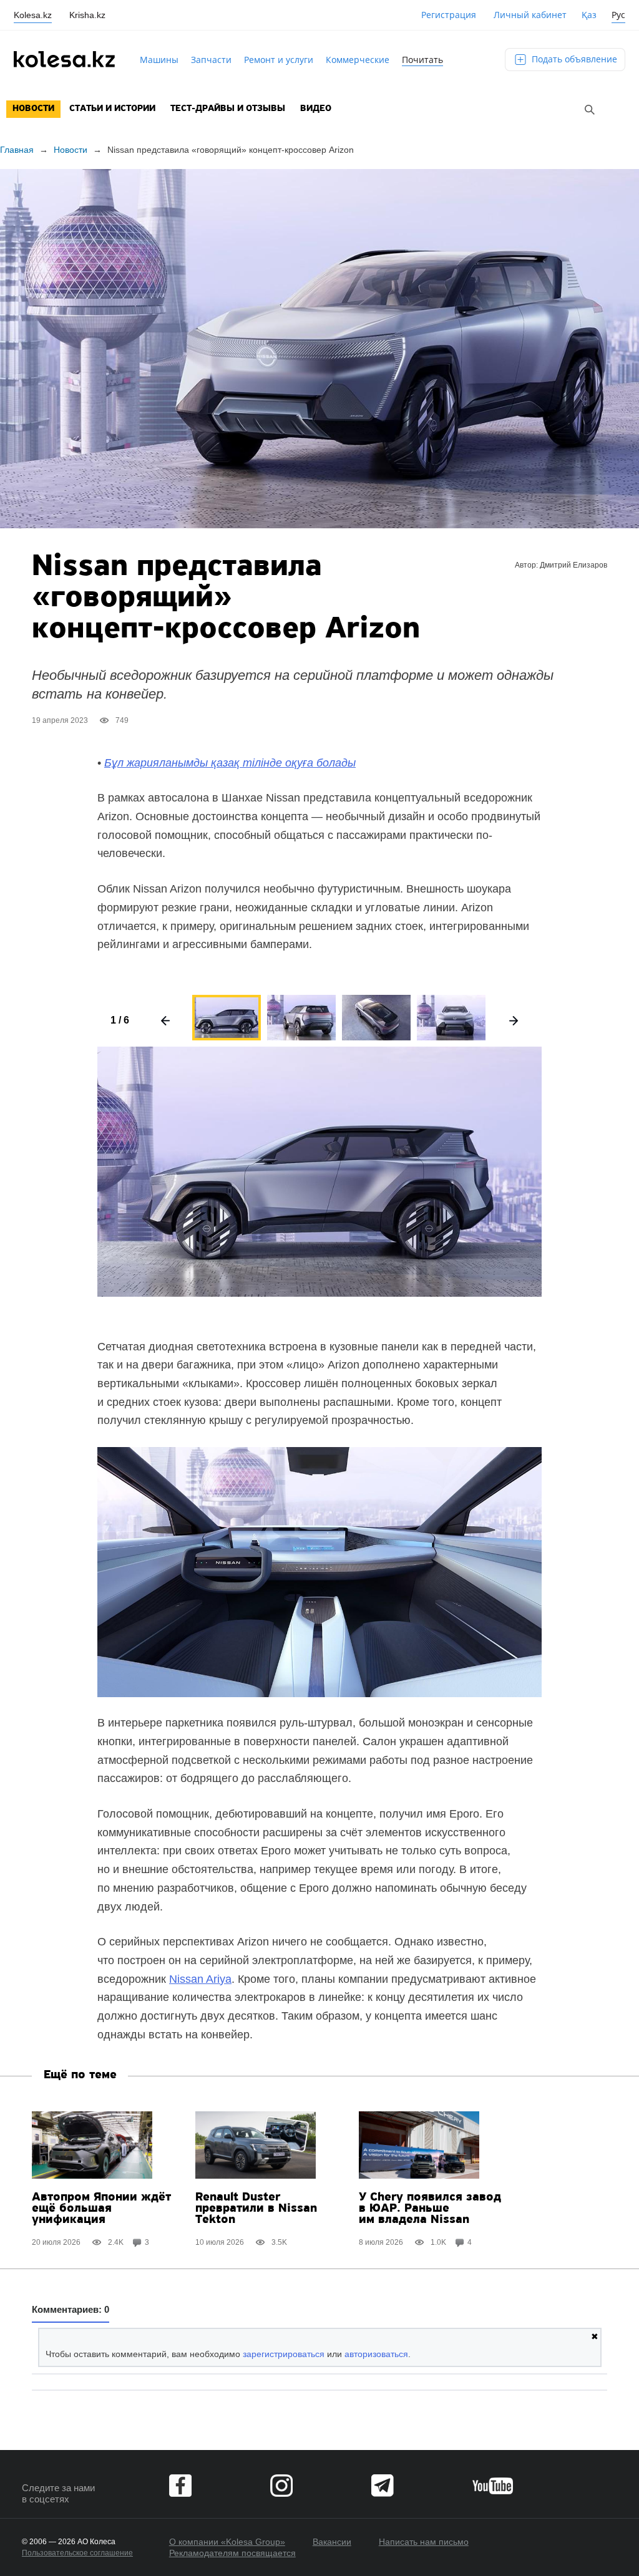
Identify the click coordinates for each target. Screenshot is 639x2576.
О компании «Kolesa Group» (227, 2542)
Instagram (281, 2486)
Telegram (383, 2486)
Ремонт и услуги (279, 60)
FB (180, 2486)
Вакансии (332, 2542)
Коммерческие (358, 60)
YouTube (493, 2486)
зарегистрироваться (284, 2354)
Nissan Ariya (200, 1979)
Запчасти (211, 60)
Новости (33, 109)
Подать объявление (573, 59)
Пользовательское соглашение (77, 2553)
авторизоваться (376, 2354)
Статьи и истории (112, 109)
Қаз (589, 15)
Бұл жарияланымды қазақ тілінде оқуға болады (230, 763)
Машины (159, 60)
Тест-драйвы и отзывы (228, 109)
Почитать (422, 60)
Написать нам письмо (424, 2542)
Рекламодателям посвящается (232, 2553)
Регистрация (449, 15)
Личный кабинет (530, 15)
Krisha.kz (87, 15)
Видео (316, 109)
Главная (17, 150)
